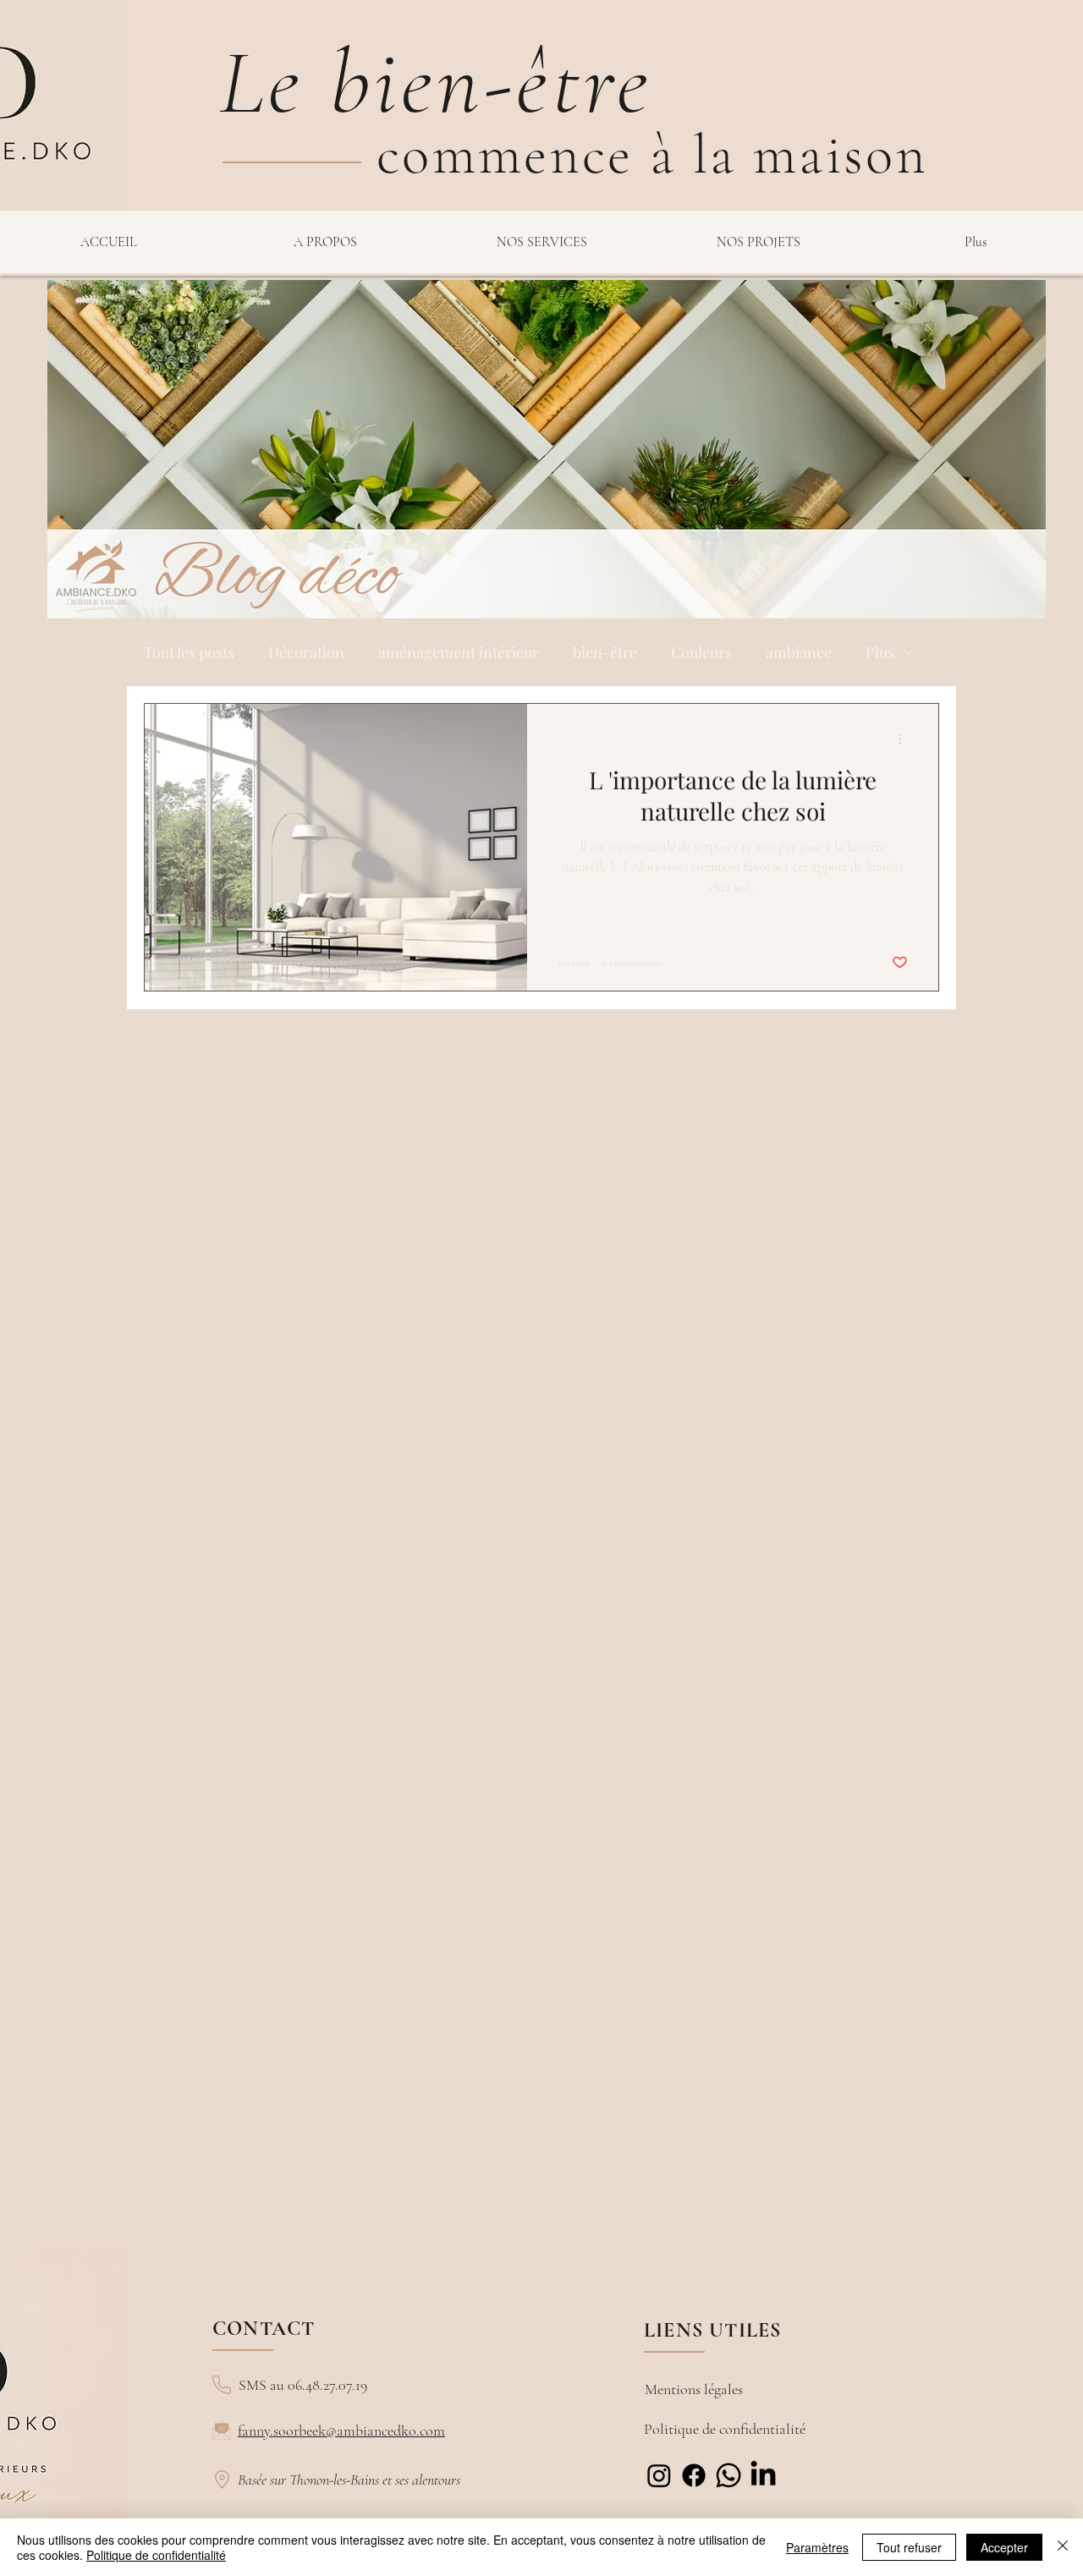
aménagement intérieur (459, 652)
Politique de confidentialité (725, 2429)
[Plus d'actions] (905, 739)
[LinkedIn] (763, 2475)
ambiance (799, 652)
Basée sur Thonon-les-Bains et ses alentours (349, 2480)
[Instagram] (659, 2475)
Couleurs (701, 652)
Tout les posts (189, 652)
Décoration (306, 652)
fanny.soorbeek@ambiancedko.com (341, 2430)
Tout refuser (909, 2547)
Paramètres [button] (817, 2547)
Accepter (1004, 2547)
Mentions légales (694, 2389)
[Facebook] (694, 2475)
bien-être (605, 652)
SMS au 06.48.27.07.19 (303, 2385)
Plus (880, 652)
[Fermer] (1063, 2547)
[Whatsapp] (728, 2475)
